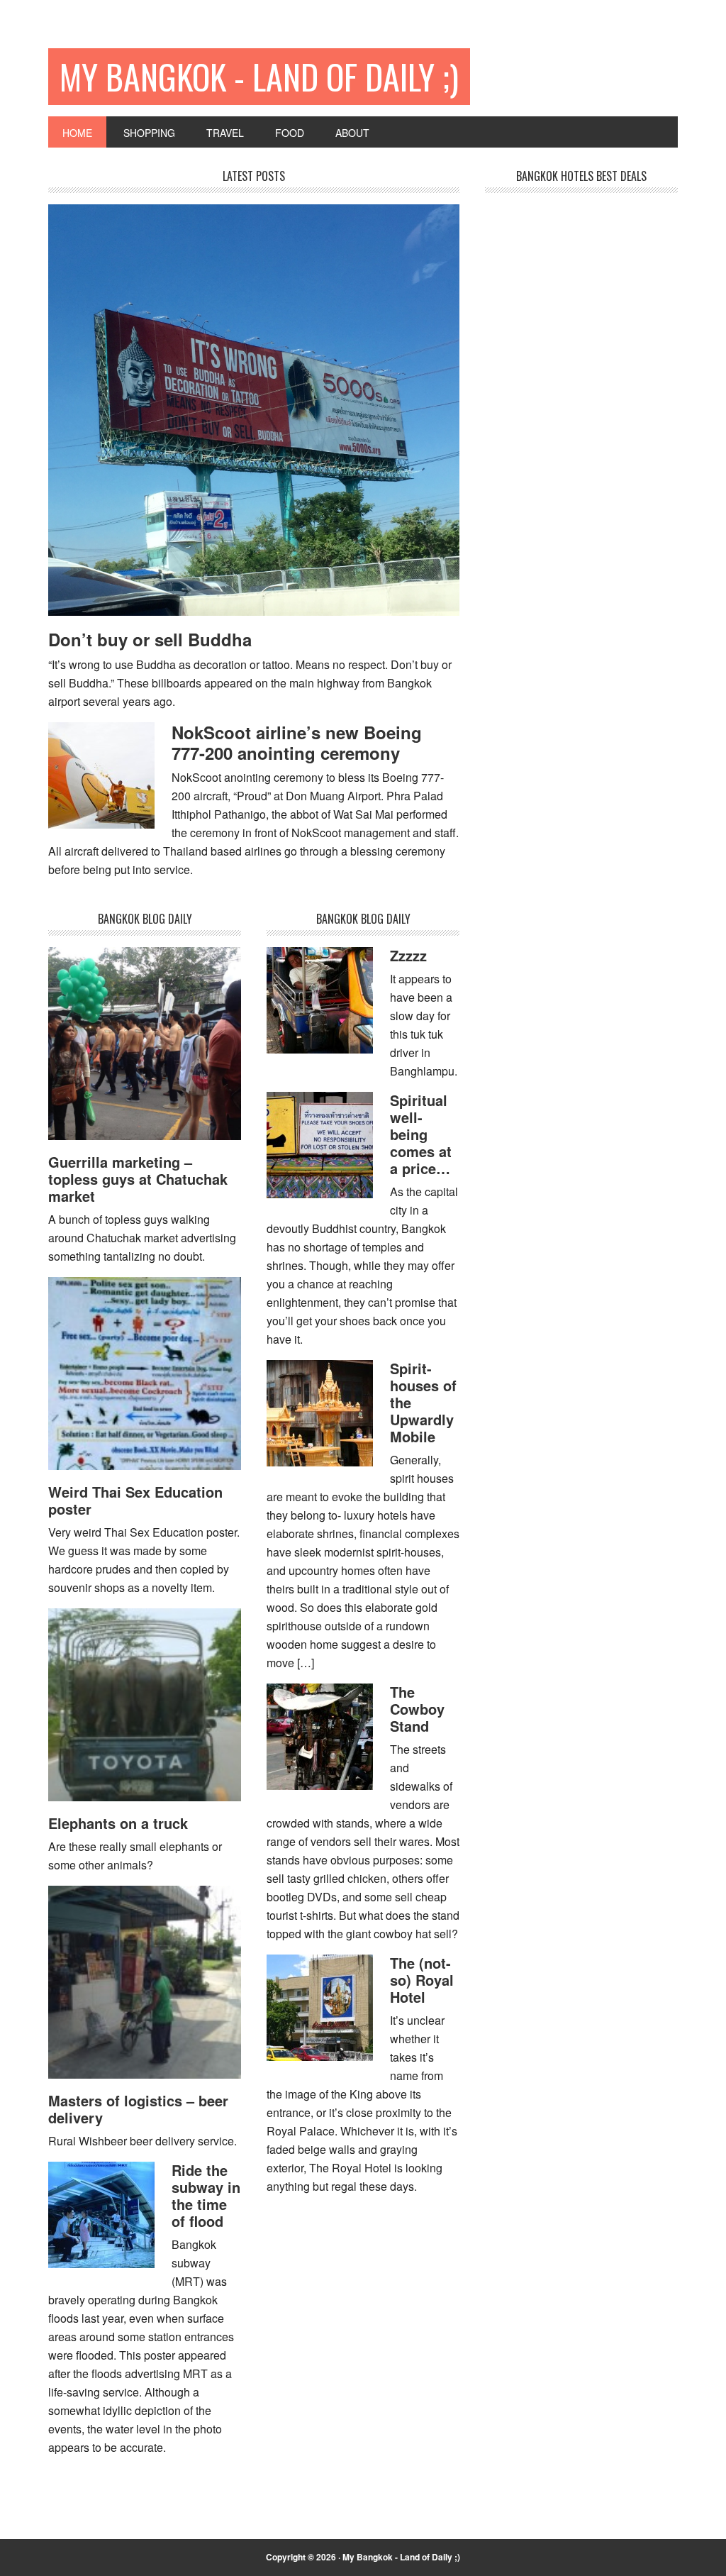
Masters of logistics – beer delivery (138, 2109)
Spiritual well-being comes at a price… (421, 1134)
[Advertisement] (591, 440)
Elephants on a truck (118, 1823)
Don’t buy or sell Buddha (150, 639)
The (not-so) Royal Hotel (422, 1980)
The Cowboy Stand (417, 1709)
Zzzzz (408, 955)
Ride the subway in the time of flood (206, 2195)
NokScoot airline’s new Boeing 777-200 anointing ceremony (297, 742)
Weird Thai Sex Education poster (135, 1500)
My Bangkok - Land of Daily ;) (259, 76)
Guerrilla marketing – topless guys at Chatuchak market (138, 1179)
